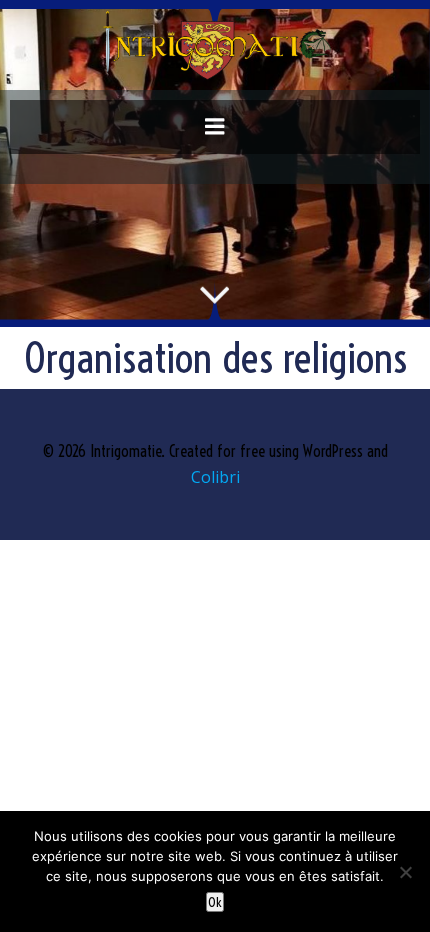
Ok (215, 902)
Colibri (215, 477)
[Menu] (215, 127)
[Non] (405, 872)
